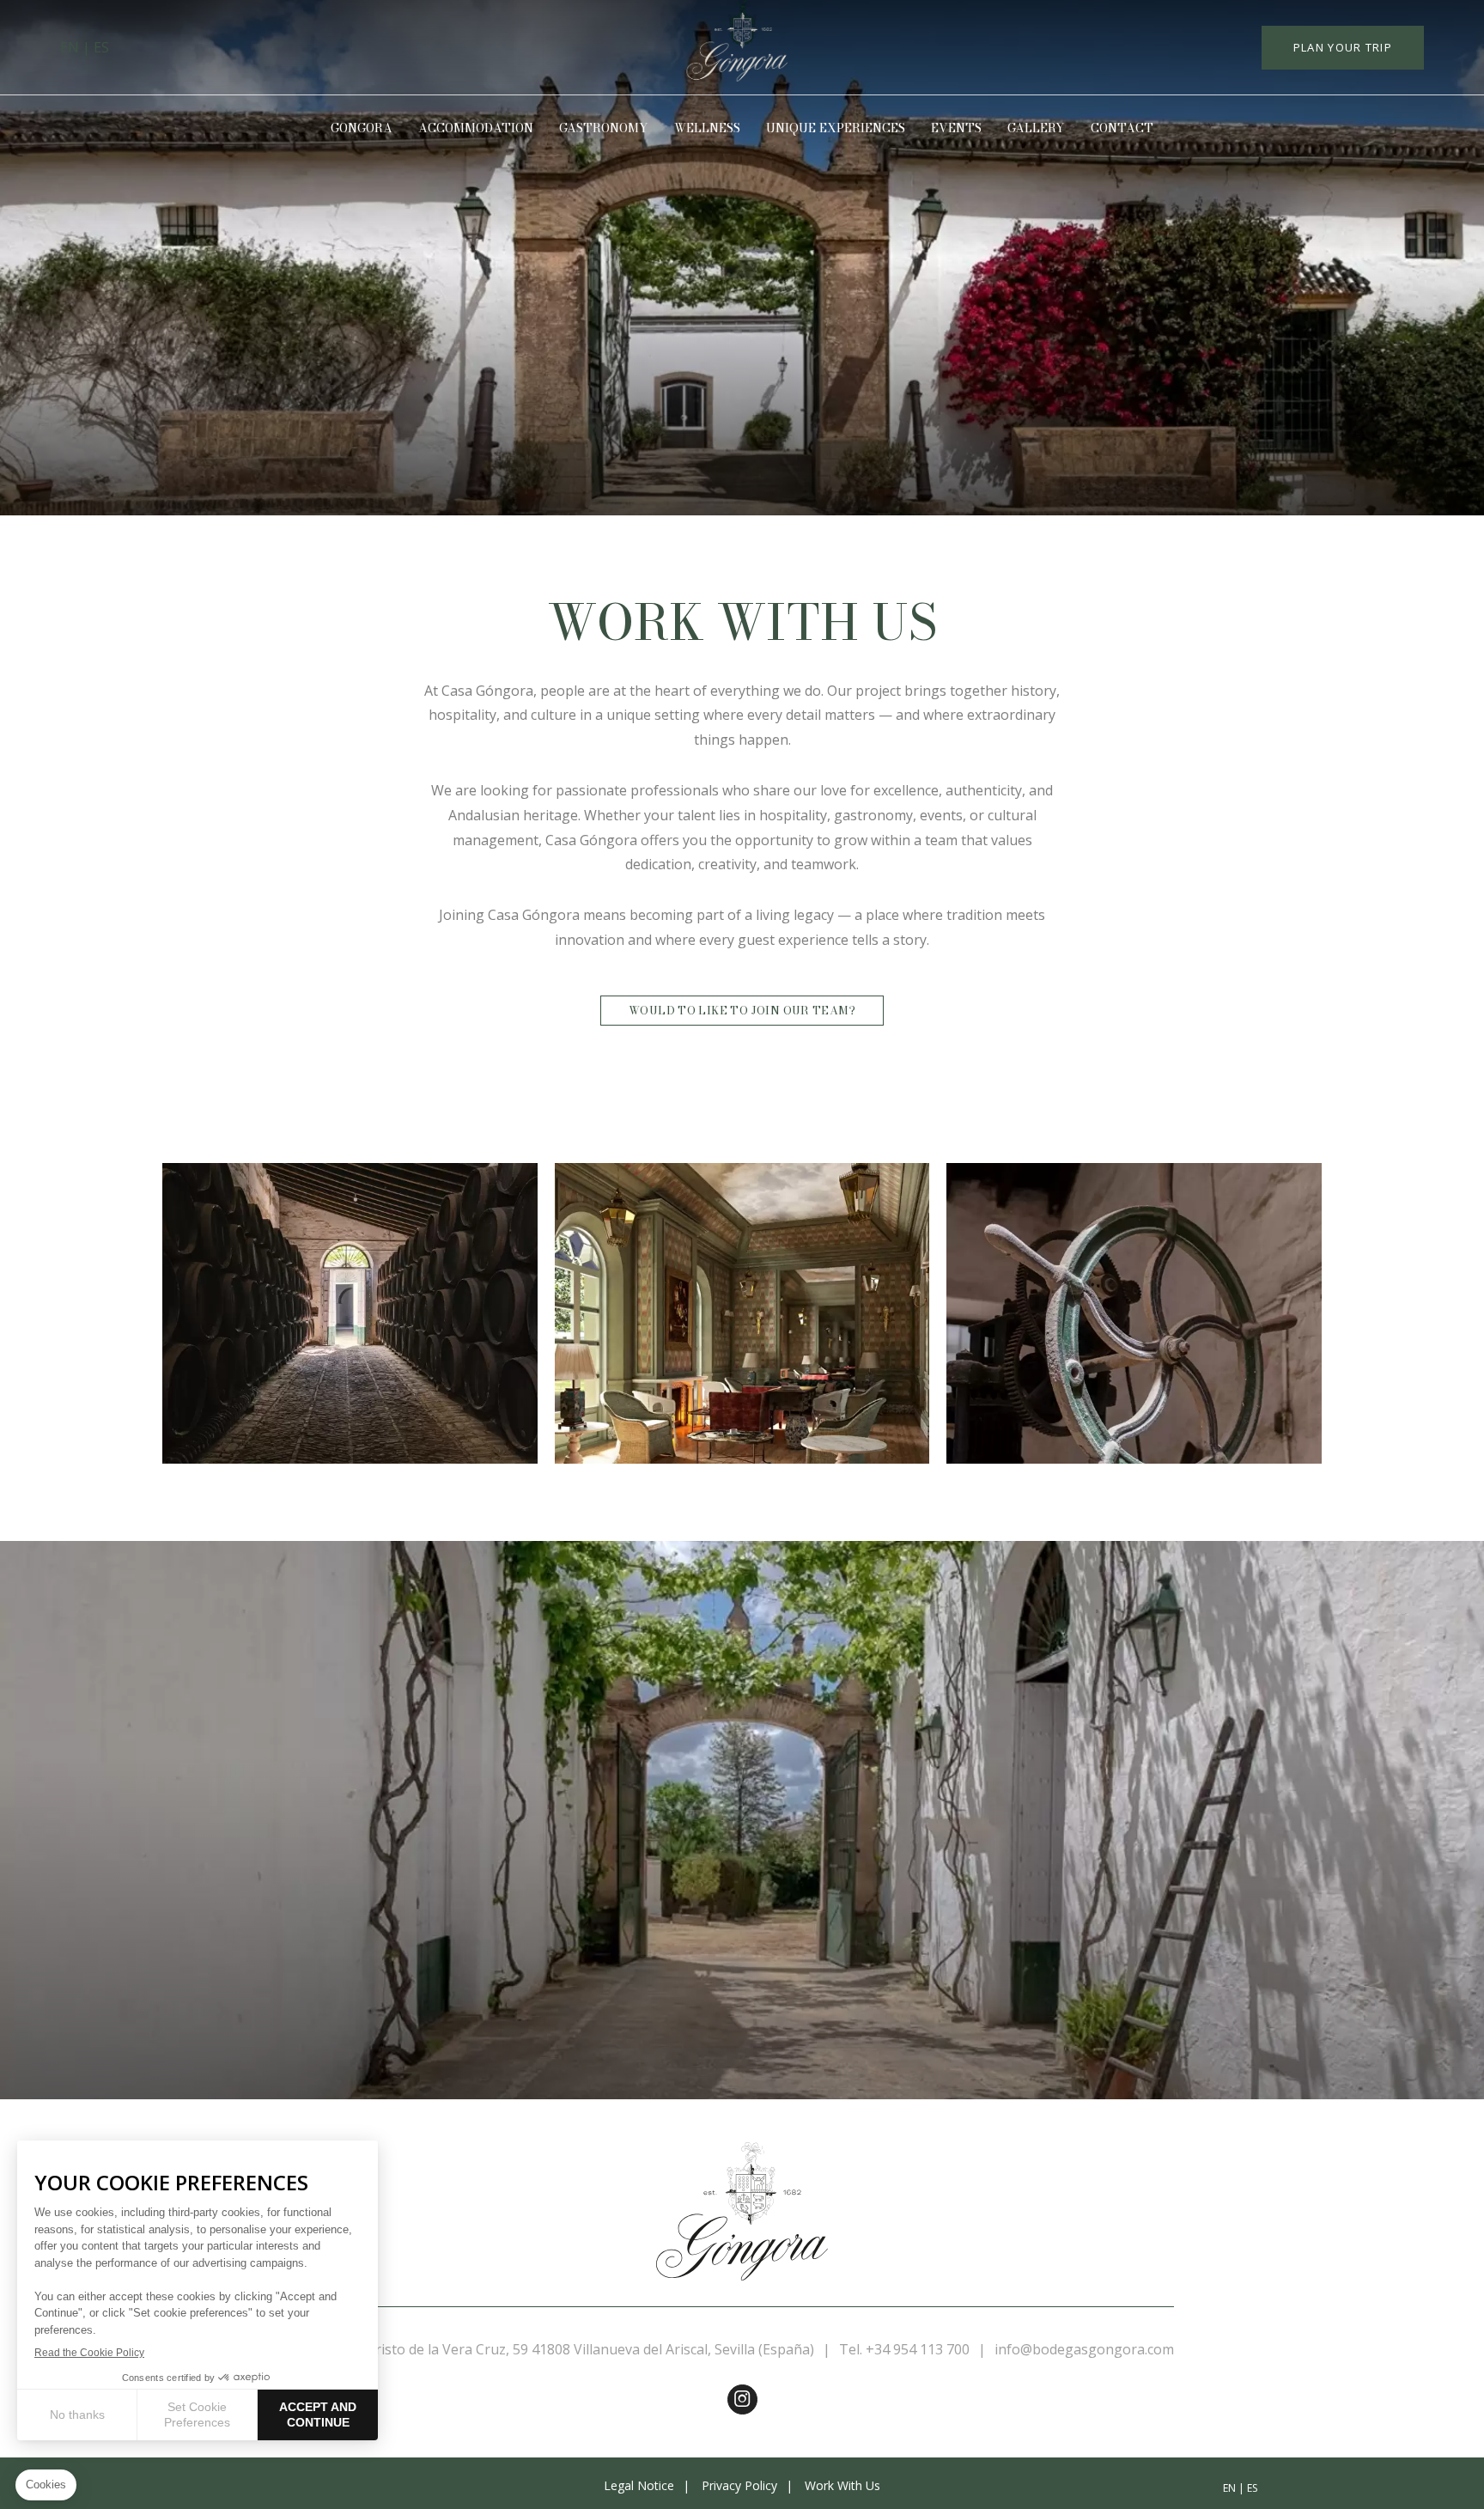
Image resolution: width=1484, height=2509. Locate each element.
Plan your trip (1343, 47)
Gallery (1036, 128)
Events (956, 128)
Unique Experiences (836, 128)
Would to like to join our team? (742, 1010)
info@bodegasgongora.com (1084, 2349)
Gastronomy (604, 128)
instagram (742, 2399)
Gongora (362, 128)
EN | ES (85, 47)
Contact (1122, 128)
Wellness (707, 128)
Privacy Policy (739, 2485)
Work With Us (842, 2485)
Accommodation (476, 128)
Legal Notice (639, 2485)
